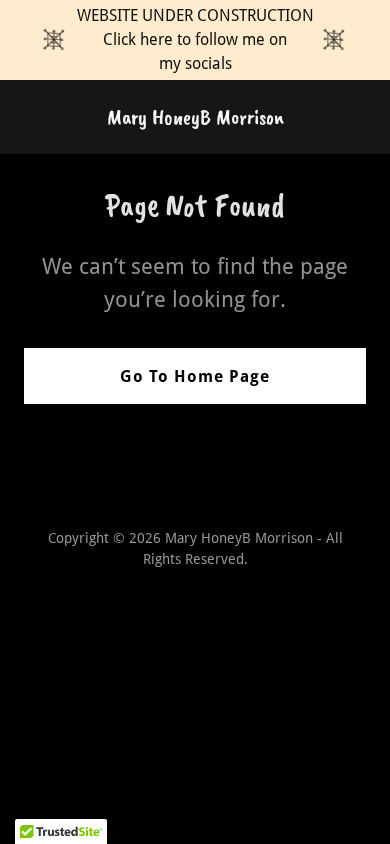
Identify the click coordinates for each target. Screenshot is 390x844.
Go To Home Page (195, 376)
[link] (195, 118)
